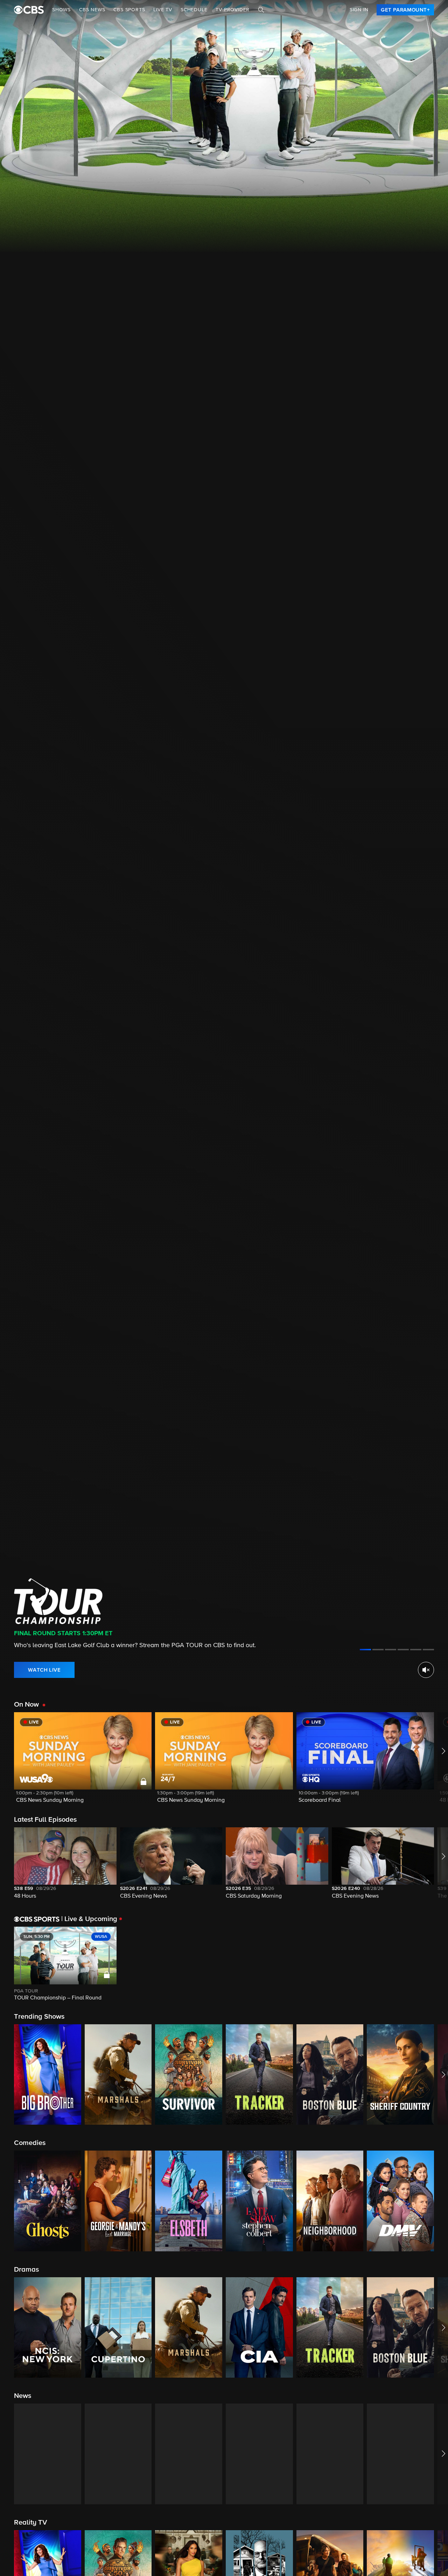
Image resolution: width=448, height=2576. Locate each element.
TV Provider (233, 10)
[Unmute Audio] (426, 1670)
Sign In (359, 10)
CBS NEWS (92, 10)
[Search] (261, 10)
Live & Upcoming (89, 1919)
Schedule (194, 10)
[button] (83, 1762)
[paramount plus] (29, 10)
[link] (405, 10)
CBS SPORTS (129, 10)
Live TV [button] (163, 10)
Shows (61, 10)
